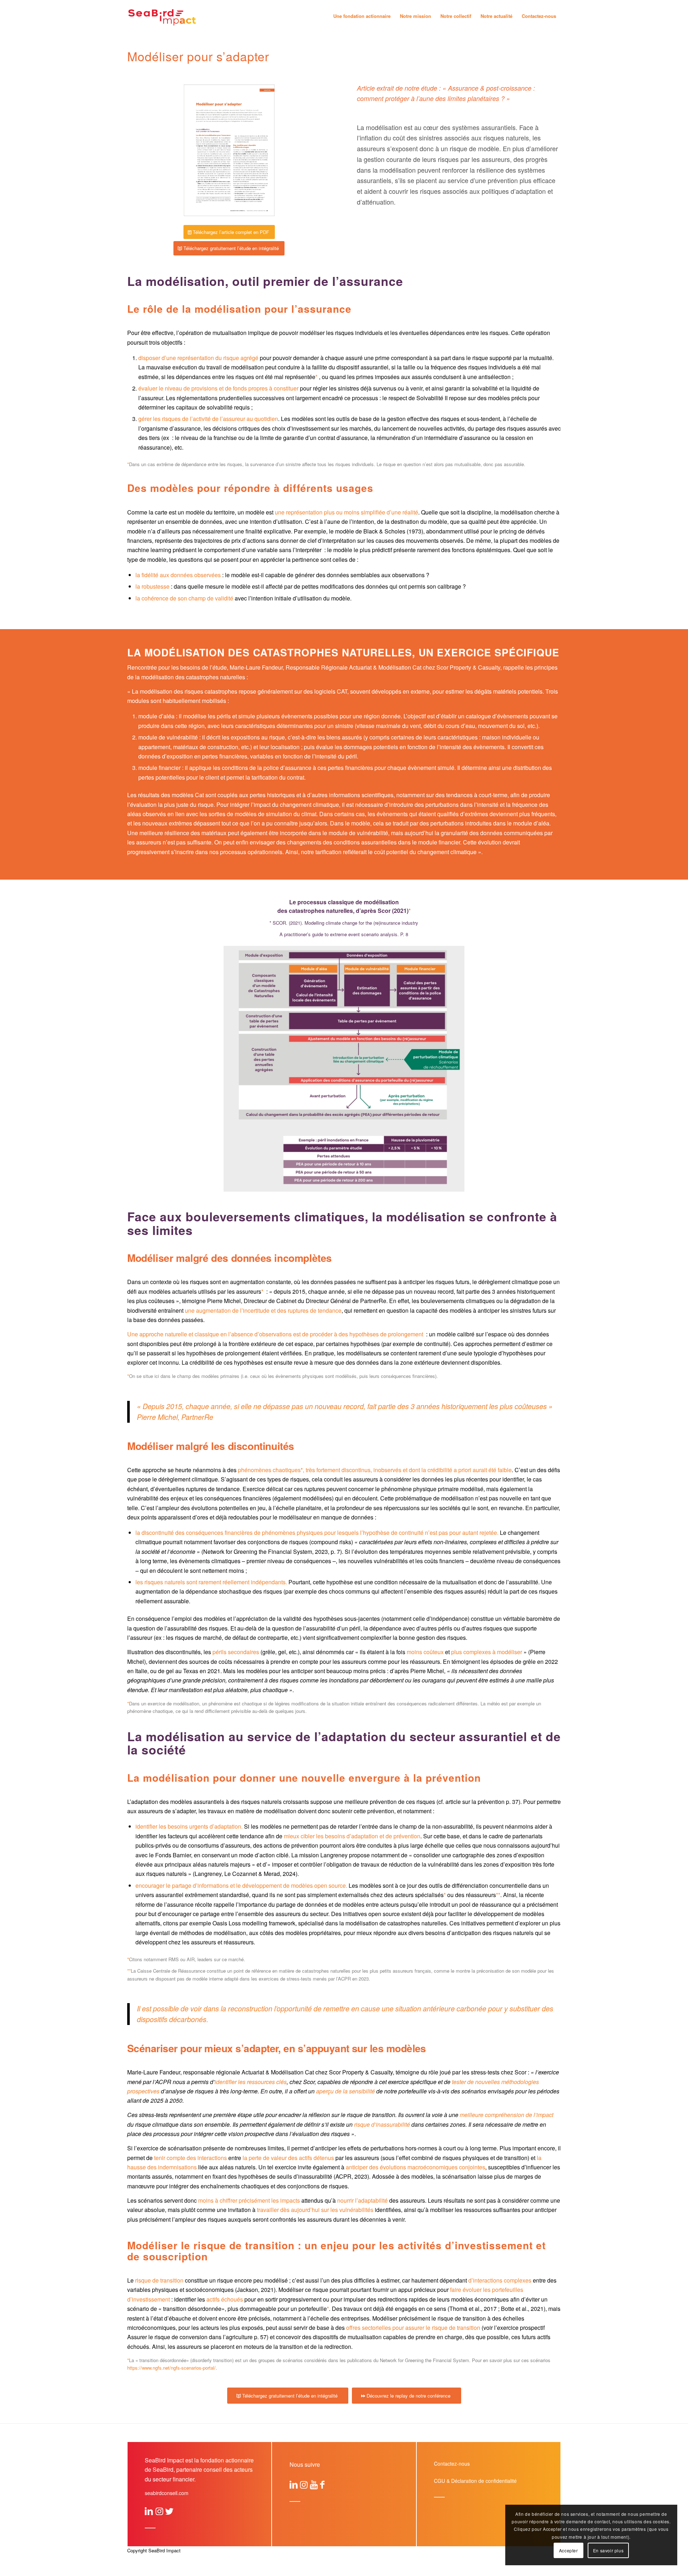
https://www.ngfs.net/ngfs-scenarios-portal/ (171, 2368)
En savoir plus (608, 2550)
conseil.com (167, 2493)
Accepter (568, 2550)
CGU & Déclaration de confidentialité (475, 2481)
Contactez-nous (452, 2464)
